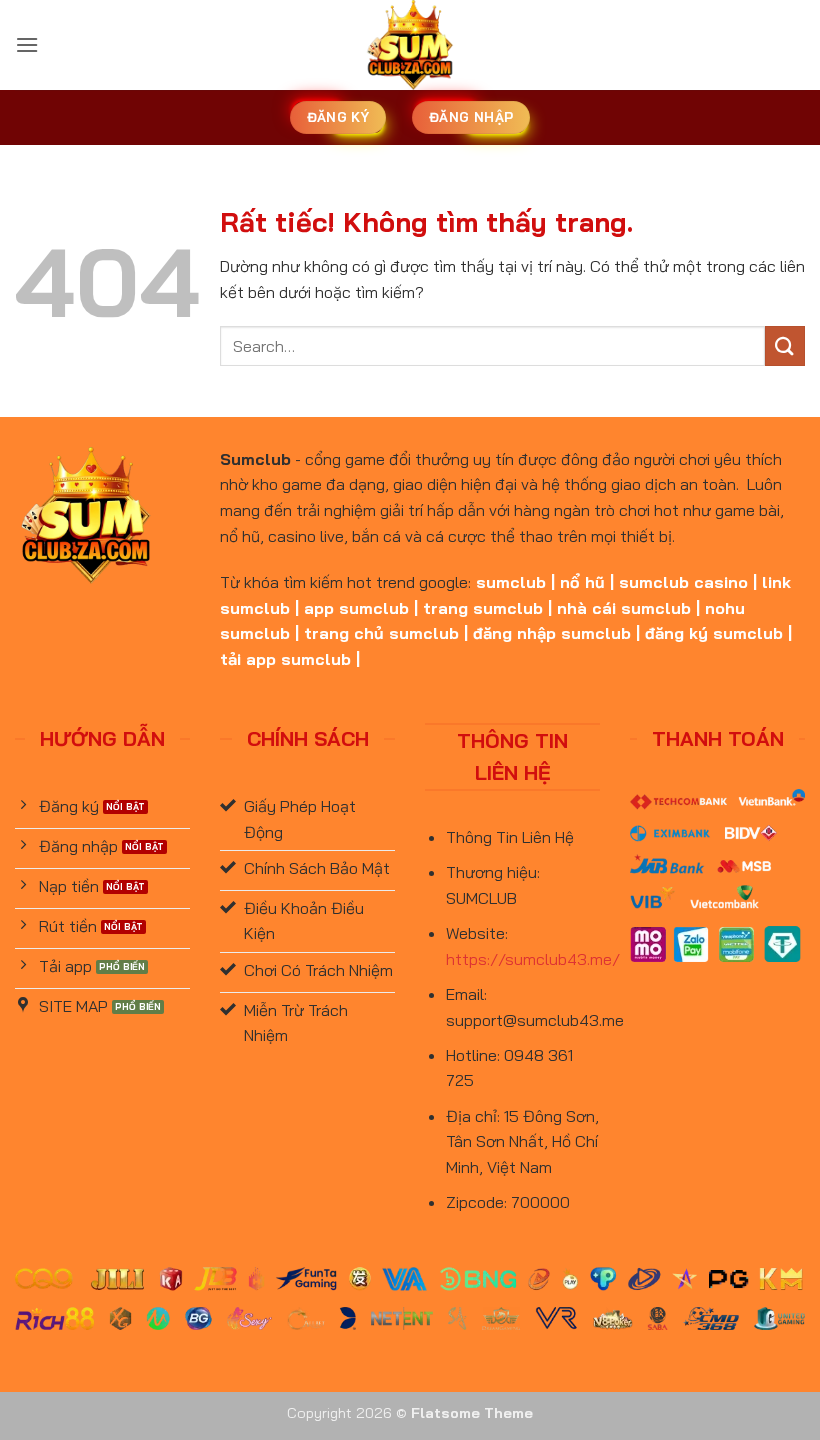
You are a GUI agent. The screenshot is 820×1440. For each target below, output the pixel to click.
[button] (27, 44)
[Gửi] (785, 345)
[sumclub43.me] (410, 45)
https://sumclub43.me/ (533, 959)
